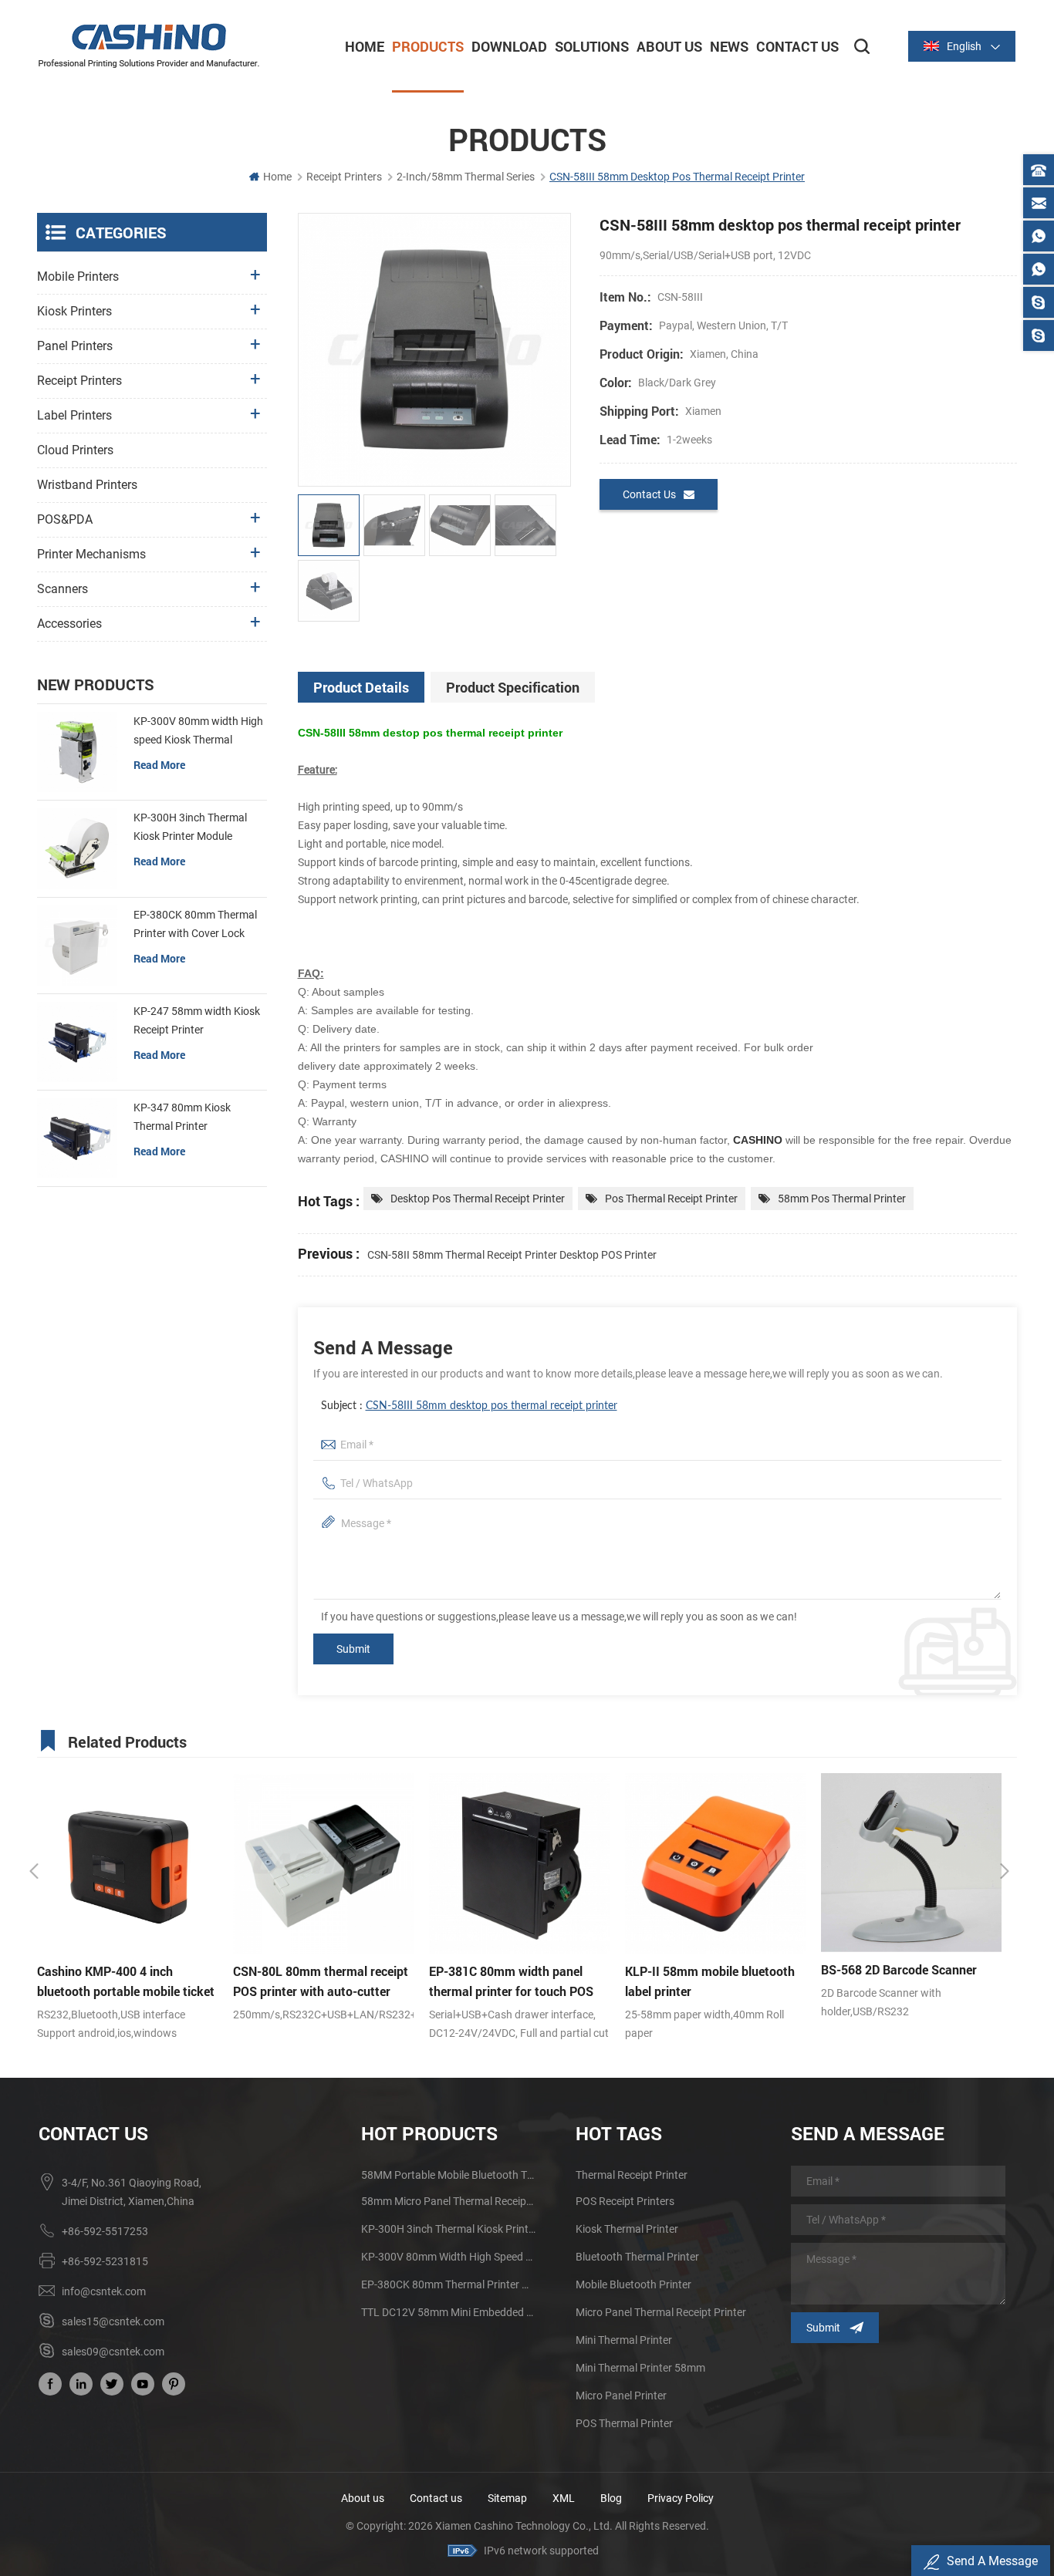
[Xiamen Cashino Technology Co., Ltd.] (149, 46)
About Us (669, 46)
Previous (34, 1871)
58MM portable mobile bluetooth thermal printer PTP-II (449, 2175)
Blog (611, 2498)
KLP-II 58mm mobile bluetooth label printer (514, 1981)
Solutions (592, 46)
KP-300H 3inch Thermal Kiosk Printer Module (190, 827)
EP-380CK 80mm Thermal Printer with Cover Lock (195, 924)
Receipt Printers (344, 177)
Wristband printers (87, 485)
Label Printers (74, 415)
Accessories (69, 624)
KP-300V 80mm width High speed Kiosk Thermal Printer (198, 732)
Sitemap (507, 2498)
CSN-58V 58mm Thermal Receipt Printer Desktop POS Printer (900, 1982)
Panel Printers (75, 346)
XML (564, 2498)
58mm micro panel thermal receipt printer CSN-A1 (449, 2201)
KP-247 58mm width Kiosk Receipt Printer (197, 1020)
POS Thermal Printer (624, 2423)
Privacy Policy (681, 2498)
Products (428, 46)
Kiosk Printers (74, 311)
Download (509, 46)
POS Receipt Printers (625, 2201)
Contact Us (797, 46)
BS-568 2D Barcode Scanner (703, 1969)
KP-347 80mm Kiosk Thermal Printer (182, 1117)
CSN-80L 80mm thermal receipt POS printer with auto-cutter (125, 1981)
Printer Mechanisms (91, 554)
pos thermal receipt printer (671, 1199)
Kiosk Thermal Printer (627, 2229)
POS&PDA (65, 519)
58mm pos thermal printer (842, 1199)
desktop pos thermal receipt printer (478, 1199)
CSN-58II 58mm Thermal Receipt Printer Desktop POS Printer (512, 1255)
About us (363, 2498)
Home (365, 46)
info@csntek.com (104, 2291)
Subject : (469, 1406)
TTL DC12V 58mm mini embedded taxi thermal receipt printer (449, 2312)
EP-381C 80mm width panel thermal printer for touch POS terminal (315, 1982)
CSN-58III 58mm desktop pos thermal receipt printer (492, 1406)
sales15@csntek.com (113, 2321)
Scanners (62, 589)
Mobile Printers (78, 276)
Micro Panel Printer (621, 2396)
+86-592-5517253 (105, 2231)
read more (159, 765)
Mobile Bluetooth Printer (633, 2284)
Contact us (436, 2498)
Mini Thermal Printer (624, 2340)
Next (1005, 1871)
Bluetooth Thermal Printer (637, 2257)
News (729, 46)
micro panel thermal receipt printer (661, 2312)
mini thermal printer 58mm (640, 2368)
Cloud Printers (75, 450)
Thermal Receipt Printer (632, 2175)
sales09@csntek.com (113, 2352)
